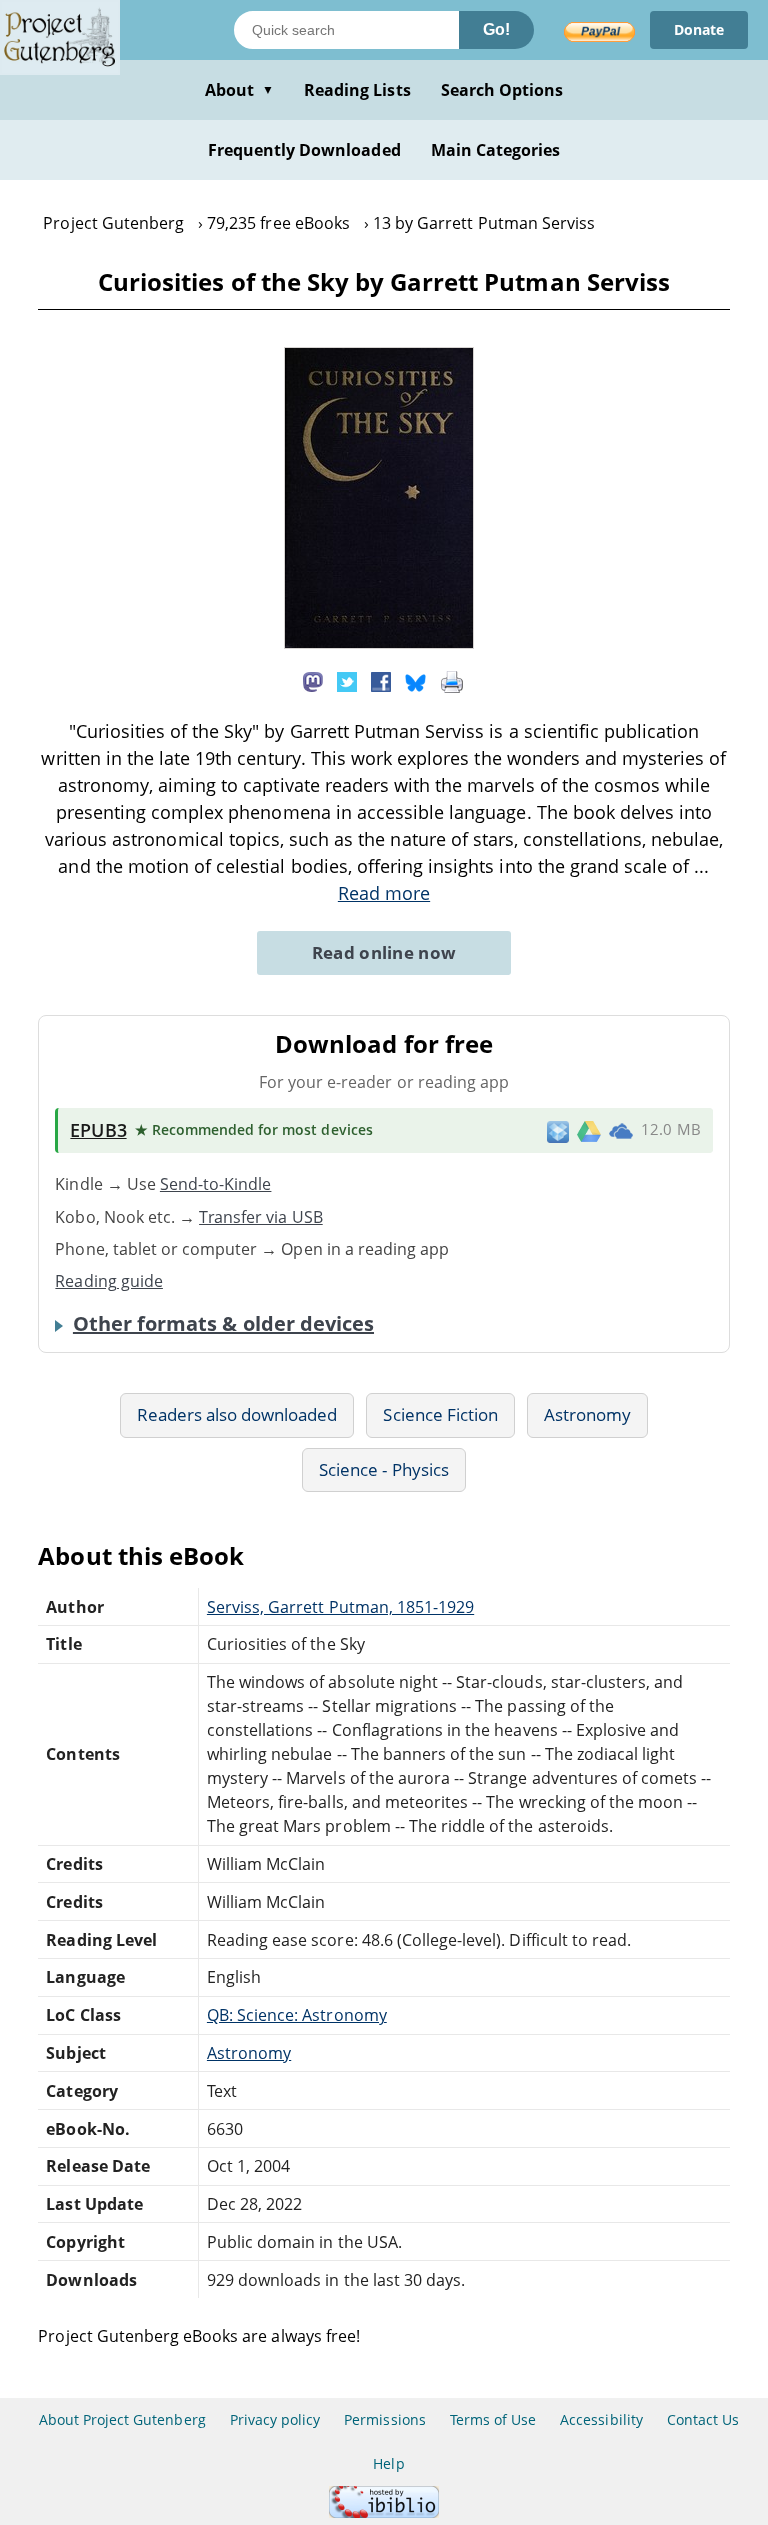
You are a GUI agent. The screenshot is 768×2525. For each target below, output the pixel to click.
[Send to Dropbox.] (558, 1130)
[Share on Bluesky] (416, 680)
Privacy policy (275, 2419)
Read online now (384, 952)
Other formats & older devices (223, 1324)
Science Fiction (440, 1414)
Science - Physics (384, 1469)
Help (388, 2463)
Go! (496, 29)
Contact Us (703, 2419)
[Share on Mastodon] (313, 680)
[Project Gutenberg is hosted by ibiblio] (384, 2512)
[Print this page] (452, 680)
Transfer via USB (261, 1217)
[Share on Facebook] (381, 680)
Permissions (384, 2419)
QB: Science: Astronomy (297, 2015)
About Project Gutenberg (122, 2419)
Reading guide (109, 1281)
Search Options (502, 90)
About (239, 90)
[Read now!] (379, 643)
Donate (699, 29)
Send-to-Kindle (216, 1184)
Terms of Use (493, 2419)
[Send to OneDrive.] (621, 1131)
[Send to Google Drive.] (589, 1130)
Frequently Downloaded (304, 150)
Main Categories (496, 150)
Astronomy (587, 1414)
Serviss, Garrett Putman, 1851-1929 (340, 1607)
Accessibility (601, 2419)
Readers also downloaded (237, 1414)
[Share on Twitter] (347, 680)
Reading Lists (357, 90)
